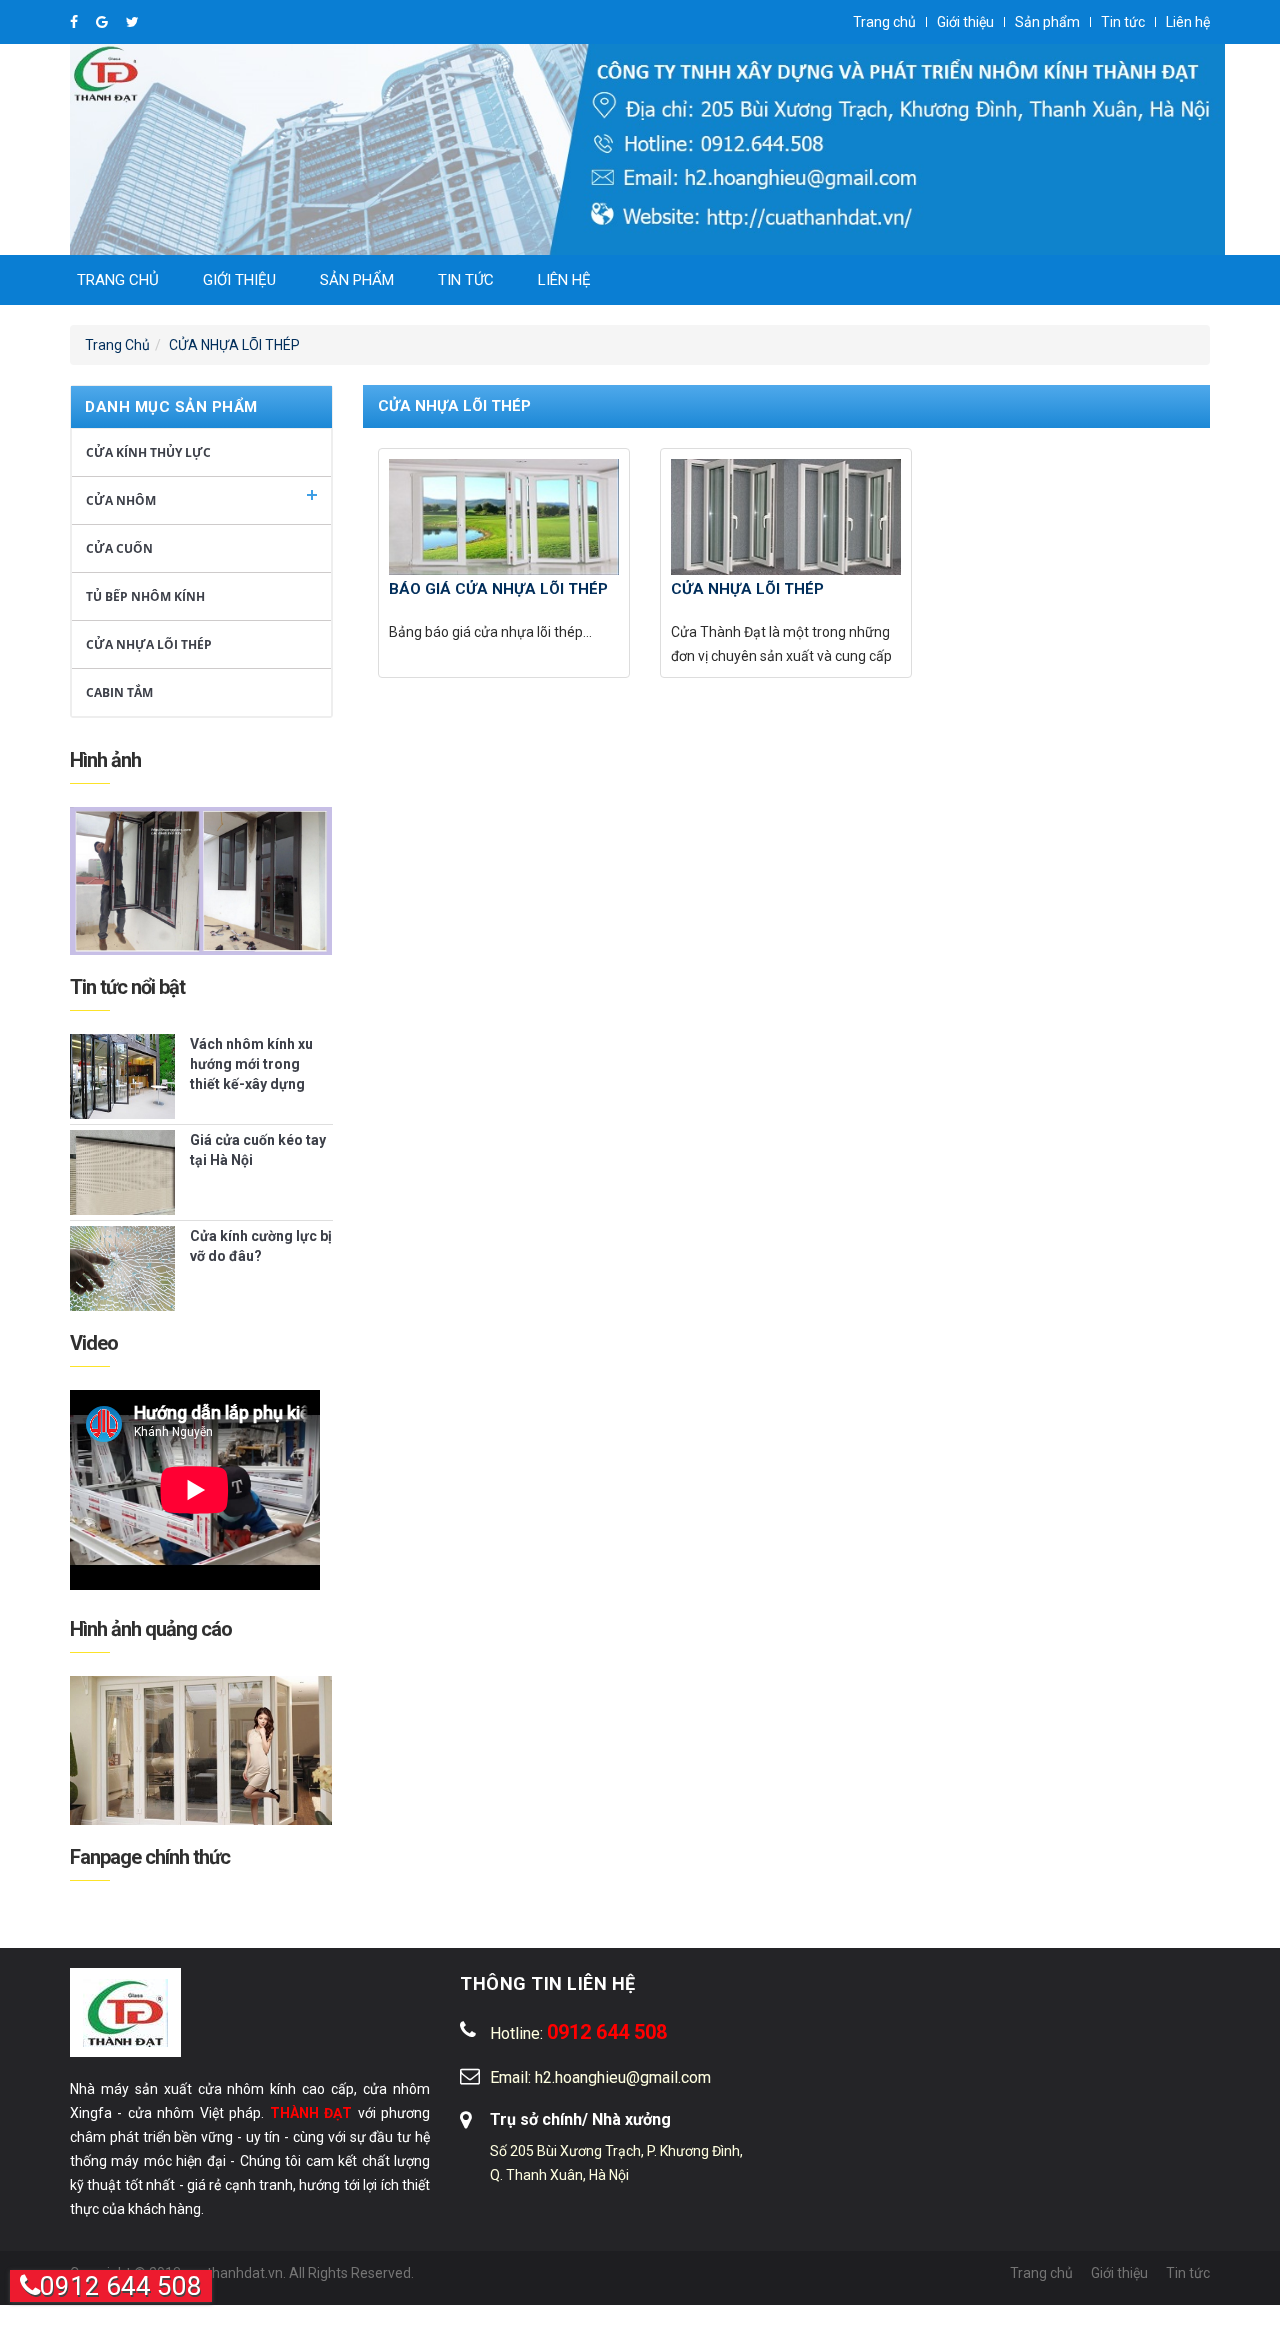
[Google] (103, 22)
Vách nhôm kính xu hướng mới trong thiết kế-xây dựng (251, 1064)
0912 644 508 (121, 2286)
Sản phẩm (1047, 22)
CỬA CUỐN (119, 548)
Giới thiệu (965, 22)
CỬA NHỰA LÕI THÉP (234, 345)
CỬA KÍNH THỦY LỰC (148, 452)
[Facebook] (75, 22)
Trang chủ (884, 22)
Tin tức (1123, 22)
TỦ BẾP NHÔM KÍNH (145, 596)
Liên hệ (1188, 22)
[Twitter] (132, 22)
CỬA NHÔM (121, 500)
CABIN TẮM (119, 692)
